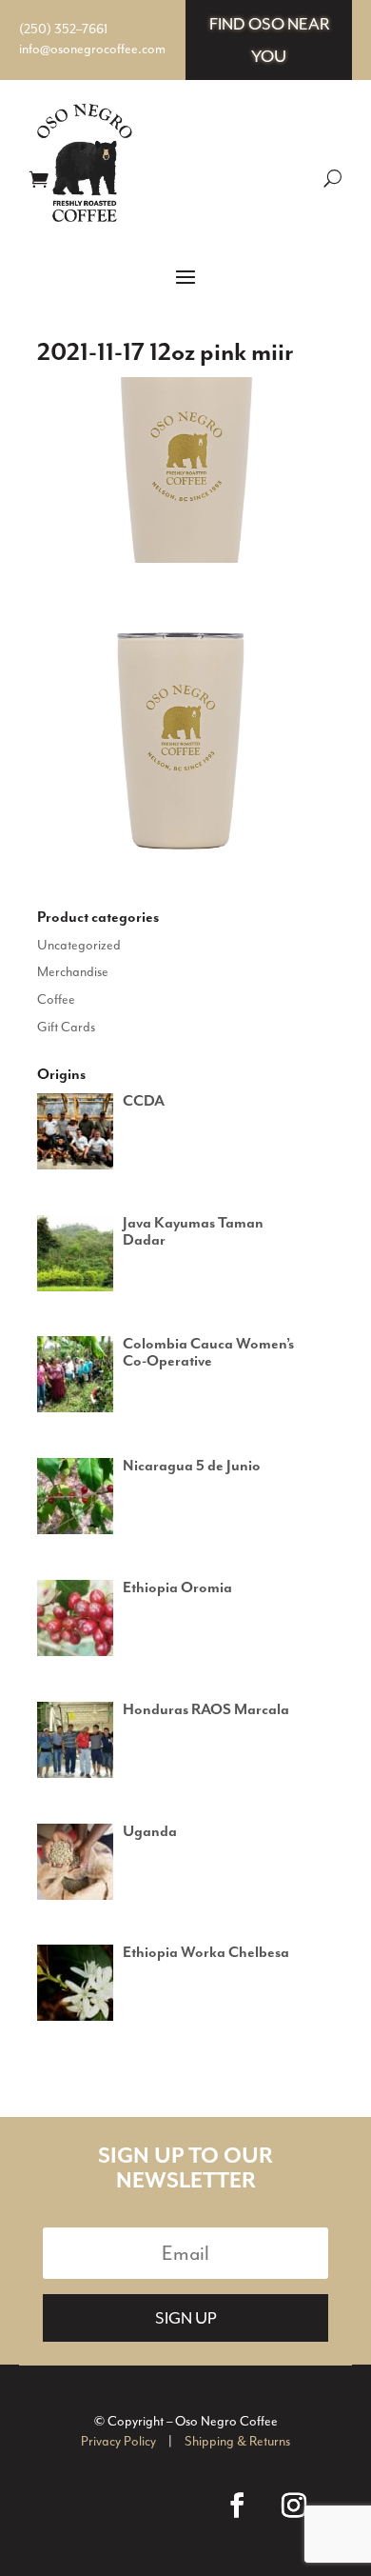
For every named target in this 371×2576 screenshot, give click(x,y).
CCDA (144, 1102)
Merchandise (73, 972)
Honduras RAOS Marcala (206, 1710)
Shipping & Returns (237, 2441)
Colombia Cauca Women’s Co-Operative (208, 1353)
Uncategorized (79, 945)
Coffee (56, 999)
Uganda (150, 1832)
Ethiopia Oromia (177, 1588)
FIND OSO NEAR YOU (269, 40)
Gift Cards (66, 1027)
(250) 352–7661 (63, 29)
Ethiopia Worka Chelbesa (206, 1953)
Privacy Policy (118, 2441)
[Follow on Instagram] (294, 2506)
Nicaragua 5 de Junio (192, 1467)
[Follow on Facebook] (237, 2506)
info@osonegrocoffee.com (92, 49)
